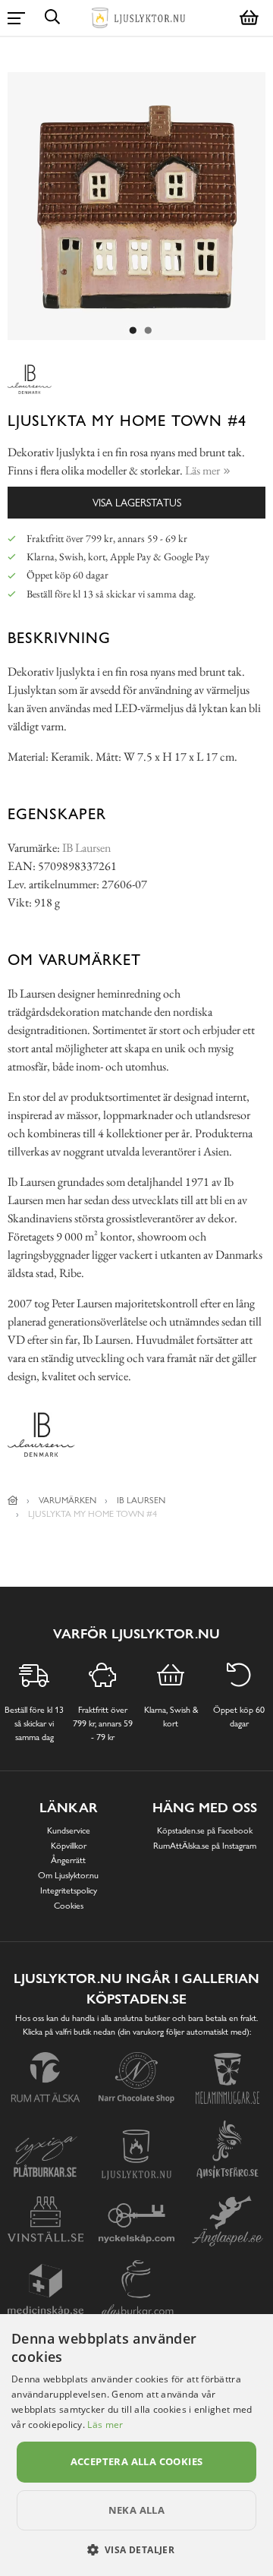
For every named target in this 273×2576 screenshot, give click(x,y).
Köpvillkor (69, 1846)
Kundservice (69, 1830)
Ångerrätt (68, 1860)
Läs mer (105, 2425)
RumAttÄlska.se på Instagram (205, 1846)
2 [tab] (148, 331)
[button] (137, 2549)
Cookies (69, 1906)
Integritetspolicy (69, 1890)
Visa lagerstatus (137, 502)
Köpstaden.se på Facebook (205, 1830)
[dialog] (136, 2445)
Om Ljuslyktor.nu (68, 1875)
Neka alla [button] (137, 2510)
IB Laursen (86, 848)
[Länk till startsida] (13, 1500)
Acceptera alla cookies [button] (137, 2461)
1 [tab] (133, 331)
